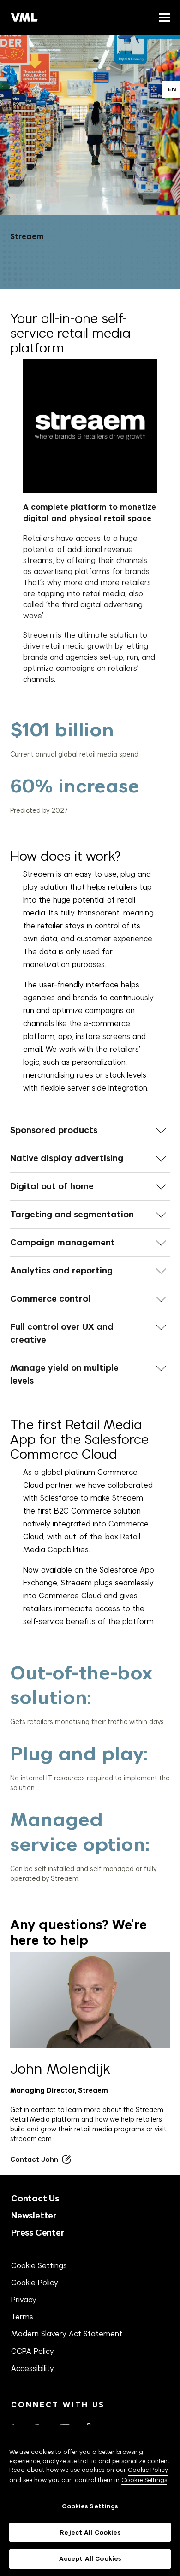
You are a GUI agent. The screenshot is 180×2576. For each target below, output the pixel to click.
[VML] (24, 18)
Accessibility (33, 2368)
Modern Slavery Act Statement (67, 2334)
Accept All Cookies (90, 2559)
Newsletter (34, 2215)
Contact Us (35, 2198)
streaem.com (31, 2139)
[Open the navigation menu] (162, 17)
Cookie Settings (39, 2265)
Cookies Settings (90, 2506)
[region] (90, 2501)
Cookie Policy (35, 2283)
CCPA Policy (33, 2351)
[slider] (90, 767)
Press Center (38, 2233)
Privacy (24, 2300)
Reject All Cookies (90, 2532)
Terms (22, 2317)
